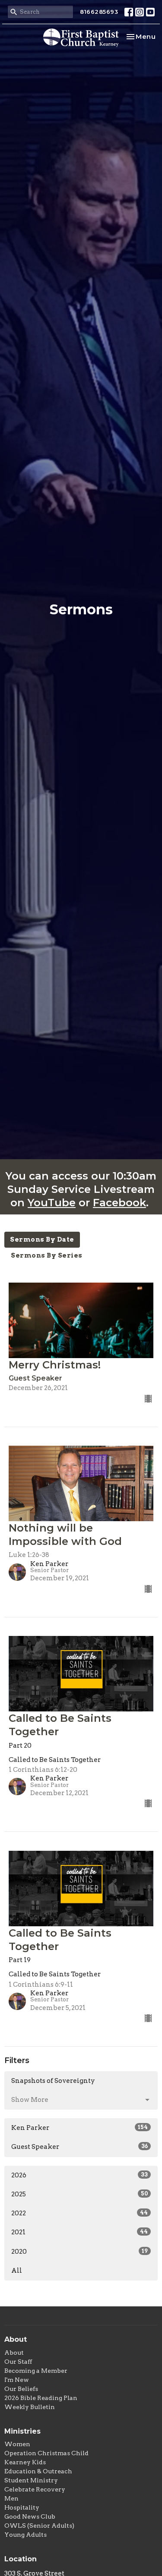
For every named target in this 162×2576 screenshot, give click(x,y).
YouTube (52, 1203)
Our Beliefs (21, 2389)
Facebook (119, 1203)
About (14, 2353)
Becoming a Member (36, 2371)
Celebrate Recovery (35, 2489)
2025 (79, 2194)
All (17, 2271)
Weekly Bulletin (30, 2407)
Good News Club (30, 2516)
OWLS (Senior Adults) (39, 2526)
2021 (79, 2232)
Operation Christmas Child (46, 2453)
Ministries (22, 2431)
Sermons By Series (47, 1255)
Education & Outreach (38, 2471)
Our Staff (18, 2362)
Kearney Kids (25, 2462)
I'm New (17, 2380)
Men (11, 2498)
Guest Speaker (79, 2147)
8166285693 (99, 12)
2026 (79, 2175)
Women (17, 2444)
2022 (79, 2213)
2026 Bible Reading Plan (41, 2398)
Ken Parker (79, 2128)
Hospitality (22, 2507)
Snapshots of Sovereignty (53, 2081)
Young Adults (25, 2535)
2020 (79, 2252)
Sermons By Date (42, 1239)
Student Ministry (31, 2480)
